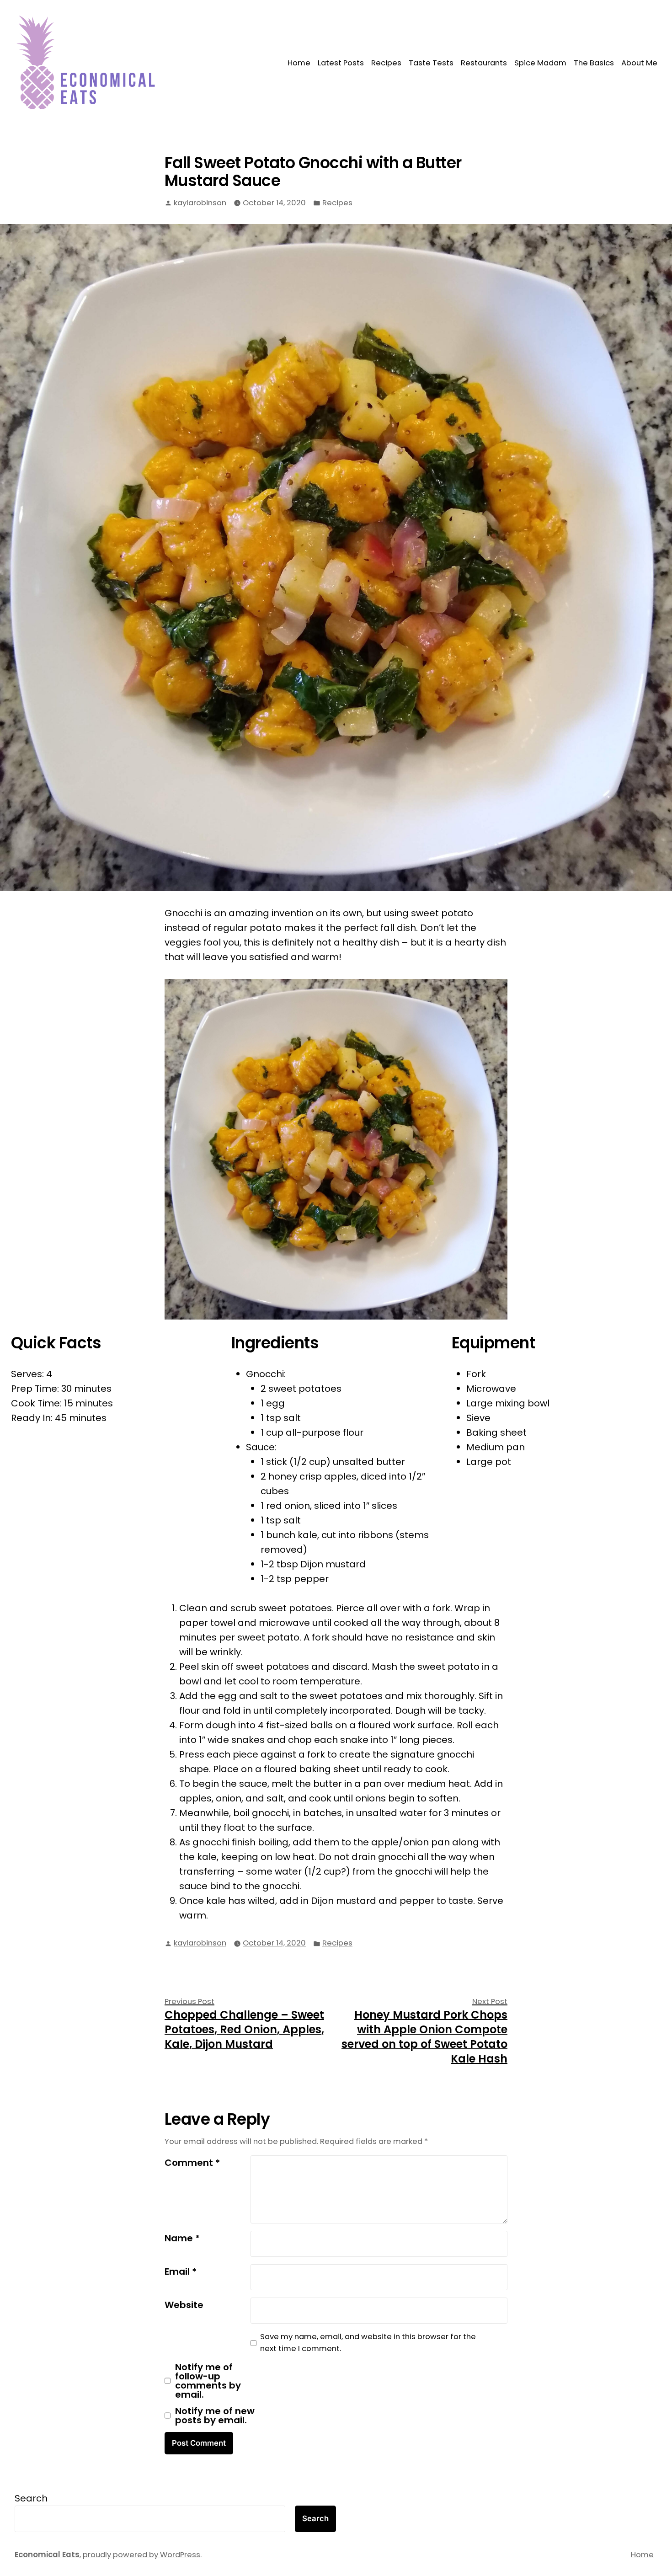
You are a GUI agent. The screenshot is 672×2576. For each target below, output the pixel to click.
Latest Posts (341, 63)
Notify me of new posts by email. (215, 2416)
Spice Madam (540, 63)
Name (182, 2238)
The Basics (594, 63)
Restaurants (484, 63)
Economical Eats (47, 2555)
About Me (639, 63)
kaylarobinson (200, 203)
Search (31, 2498)
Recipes (386, 63)
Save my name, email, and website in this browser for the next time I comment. (368, 2343)
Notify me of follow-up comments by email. (208, 2381)
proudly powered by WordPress (141, 2555)
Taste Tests (431, 63)
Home (299, 63)
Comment (192, 2163)
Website (184, 2305)
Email (181, 2271)
